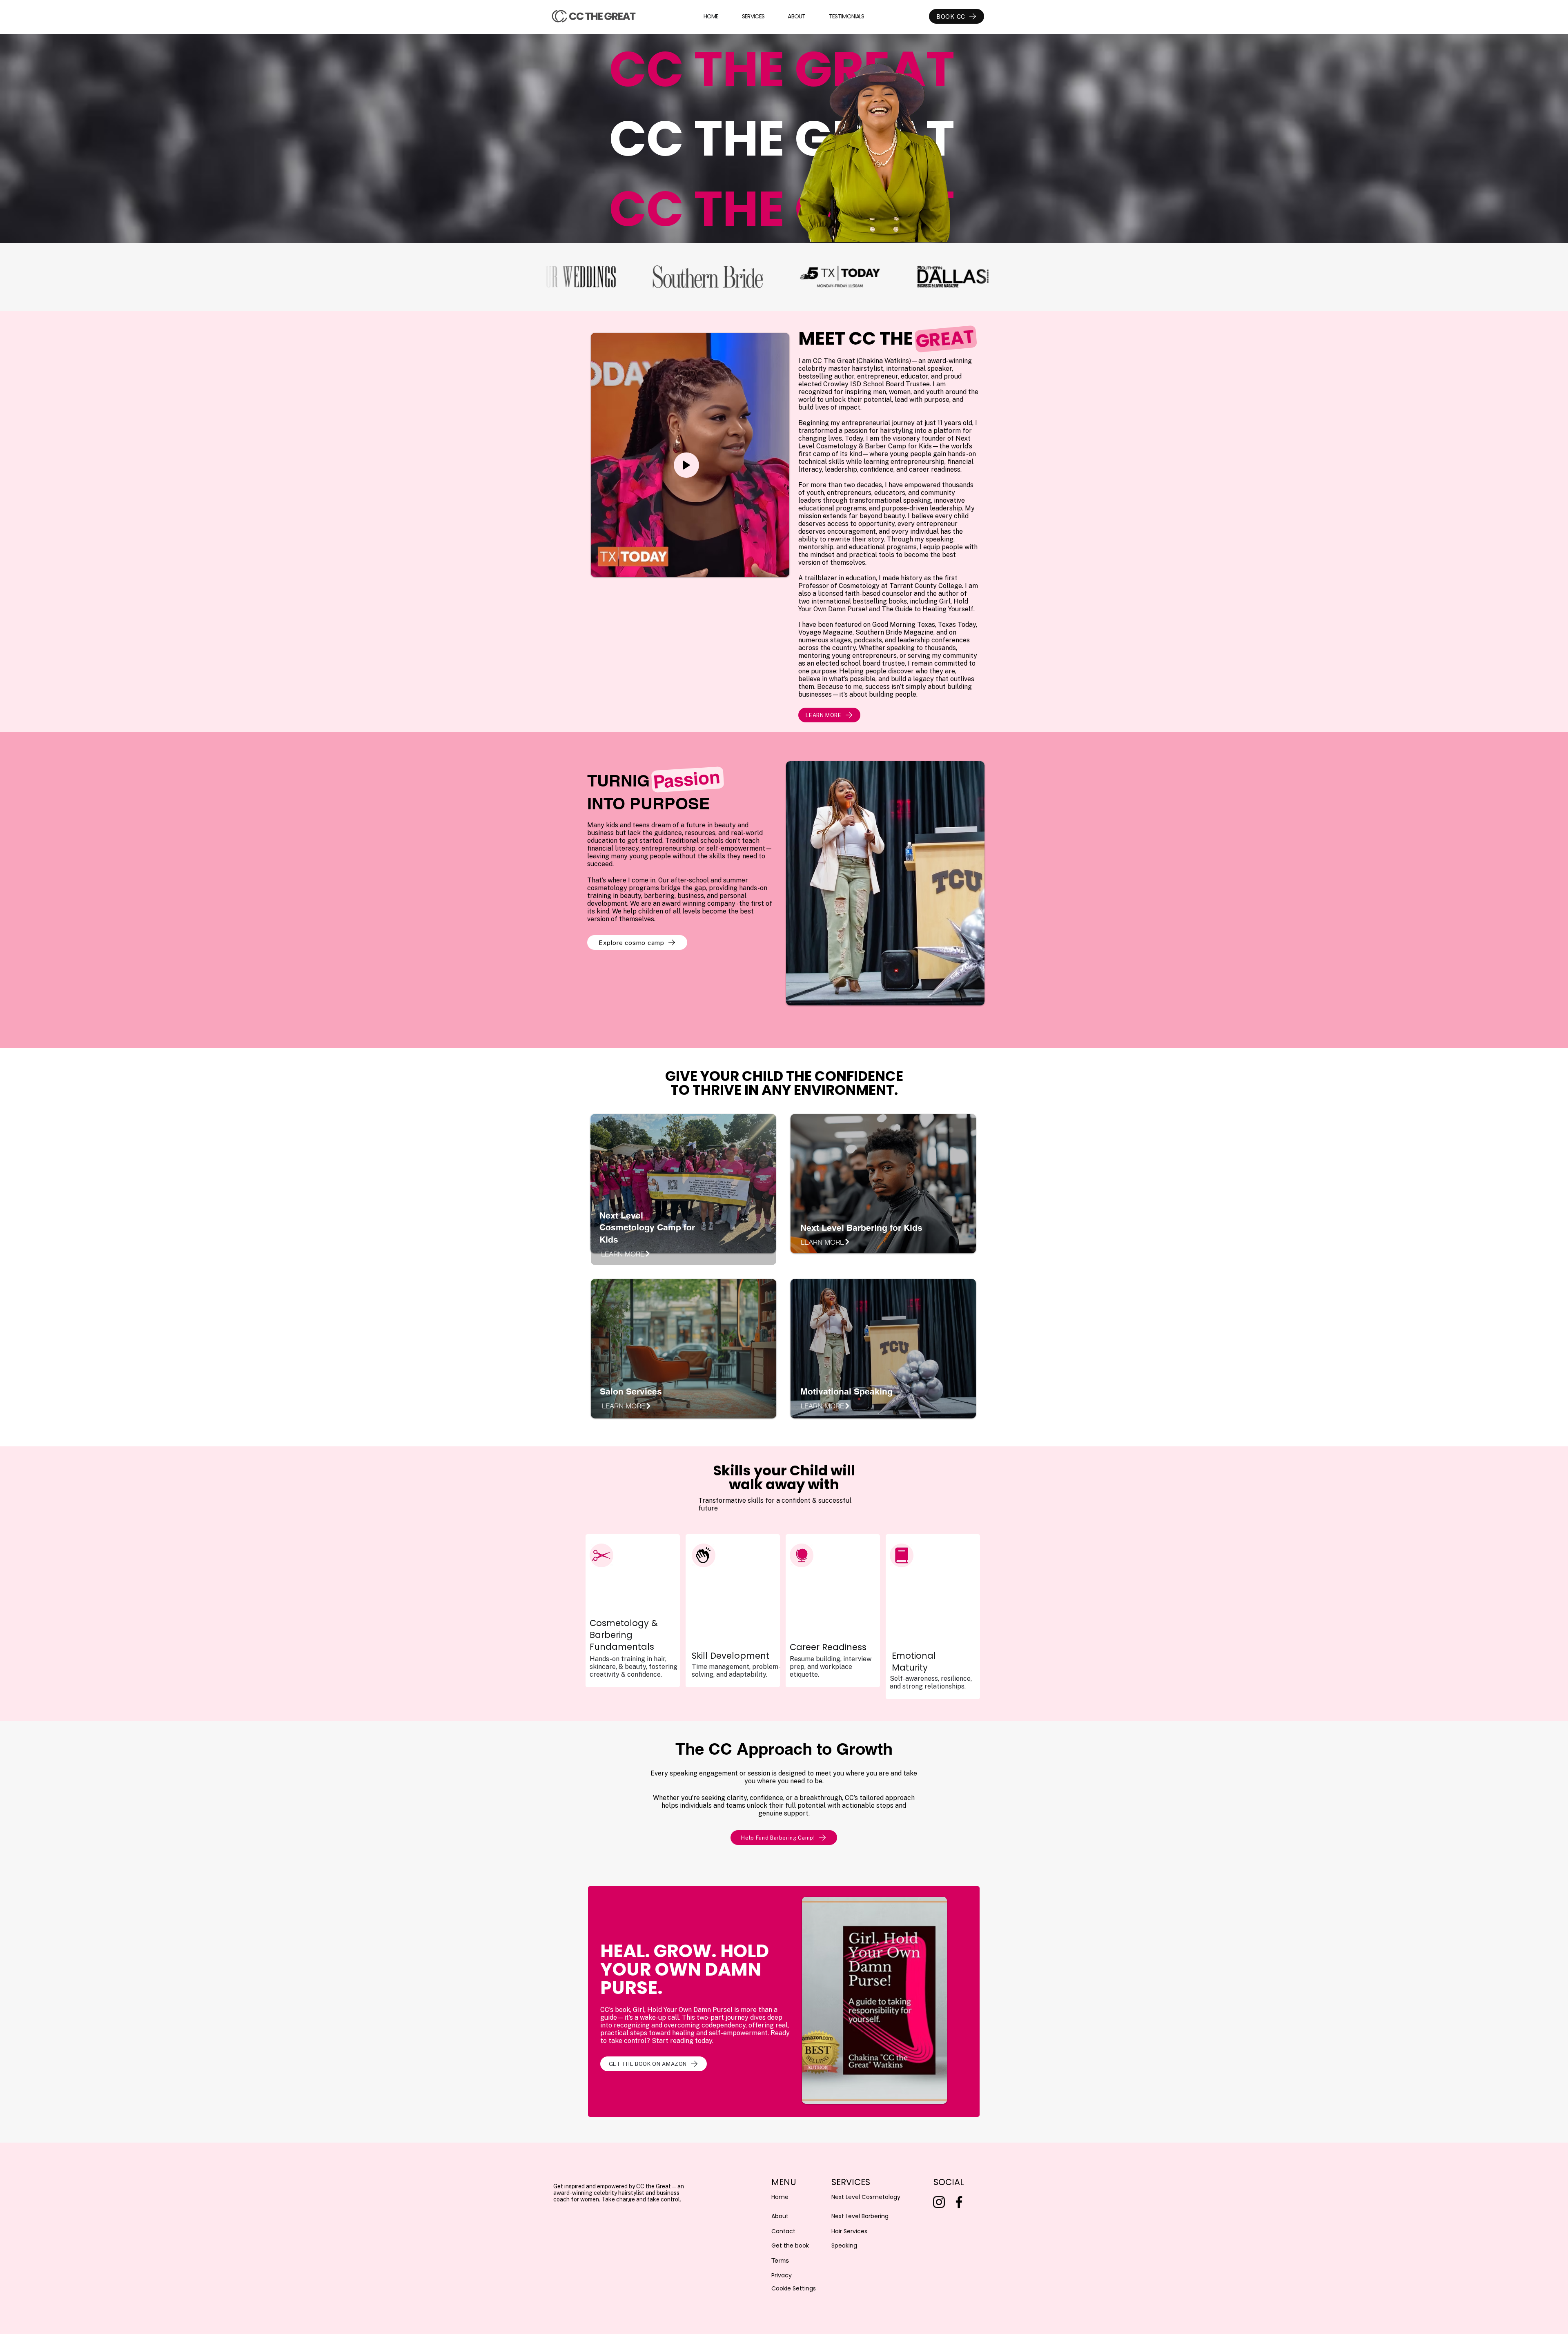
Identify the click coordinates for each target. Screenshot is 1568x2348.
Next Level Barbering (860, 2216)
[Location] (686, 465)
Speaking (844, 2246)
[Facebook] (959, 2202)
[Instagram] (939, 2202)
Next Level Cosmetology (866, 2197)
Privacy (782, 2275)
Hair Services (849, 2231)
